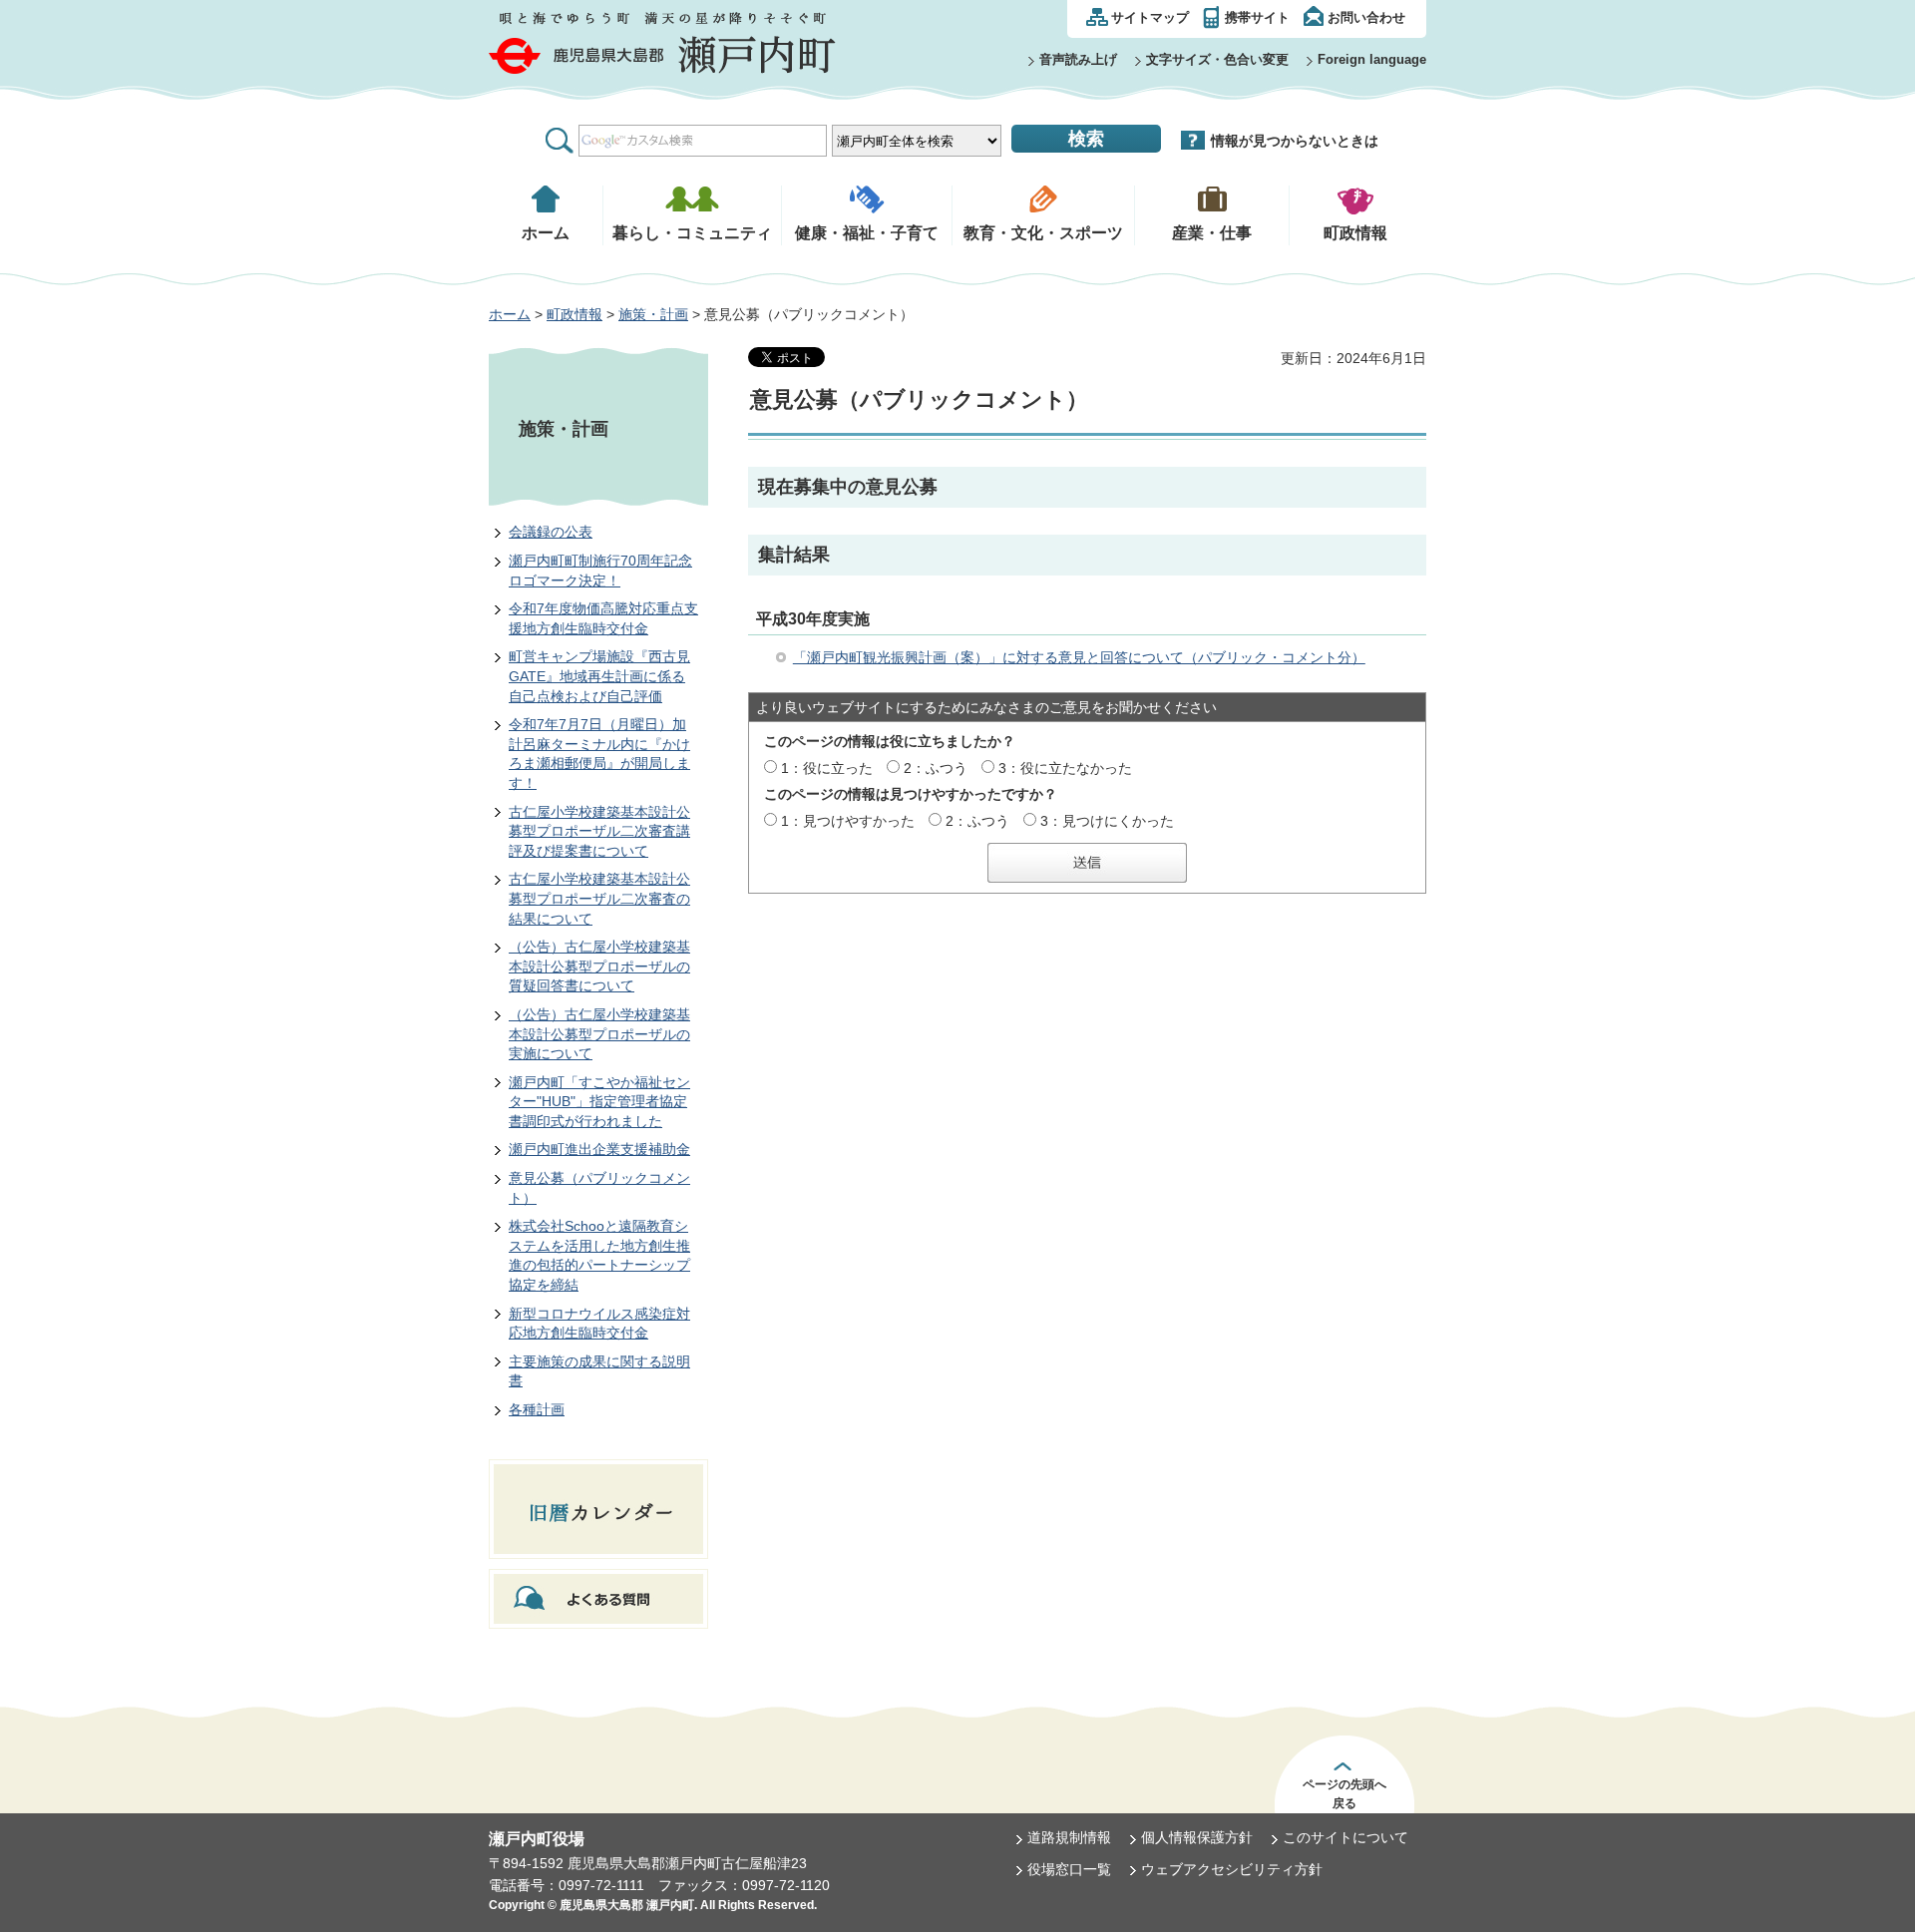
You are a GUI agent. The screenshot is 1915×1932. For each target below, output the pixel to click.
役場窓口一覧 (1069, 1869)
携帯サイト (1257, 17)
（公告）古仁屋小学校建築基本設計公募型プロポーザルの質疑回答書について (599, 966)
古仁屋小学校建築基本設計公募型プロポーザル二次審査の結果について (599, 898)
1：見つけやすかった (848, 821)
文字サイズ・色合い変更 (1217, 59)
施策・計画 (653, 314)
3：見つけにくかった (1107, 821)
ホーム (510, 314)
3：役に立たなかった (1065, 768)
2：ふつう (936, 768)
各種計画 (537, 1409)
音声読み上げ (1078, 59)
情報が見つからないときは (1295, 141)
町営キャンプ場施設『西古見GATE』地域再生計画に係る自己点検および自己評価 (599, 676)
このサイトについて (1345, 1837)
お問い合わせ (1366, 17)
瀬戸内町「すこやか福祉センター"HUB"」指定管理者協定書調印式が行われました (599, 1102)
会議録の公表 (551, 532)
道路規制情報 (1069, 1837)
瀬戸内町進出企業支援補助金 (599, 1149)
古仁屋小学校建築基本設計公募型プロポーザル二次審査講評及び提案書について (599, 831)
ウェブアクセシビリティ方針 (1232, 1869)
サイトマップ (1150, 17)
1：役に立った (827, 768)
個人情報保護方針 (1197, 1837)
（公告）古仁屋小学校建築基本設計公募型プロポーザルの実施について (599, 1034)
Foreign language (1372, 59)
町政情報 (574, 314)
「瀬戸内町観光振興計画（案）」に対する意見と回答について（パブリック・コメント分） (1079, 657)
